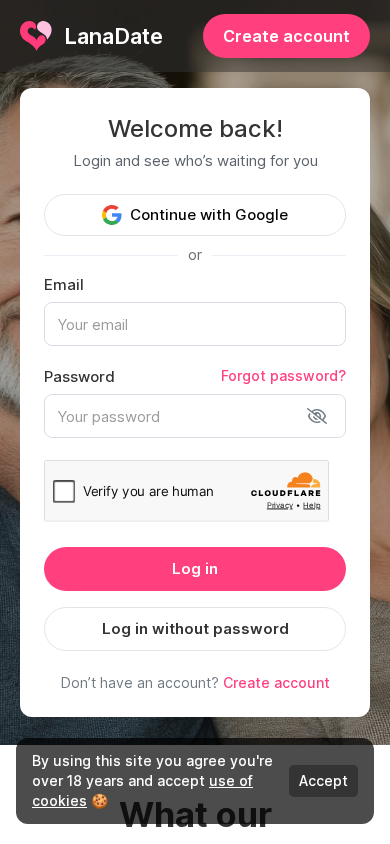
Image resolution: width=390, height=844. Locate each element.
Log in (195, 568)
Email (64, 284)
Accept (323, 780)
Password (79, 376)
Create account (286, 36)
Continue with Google (209, 214)
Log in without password (195, 628)
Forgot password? (283, 375)
